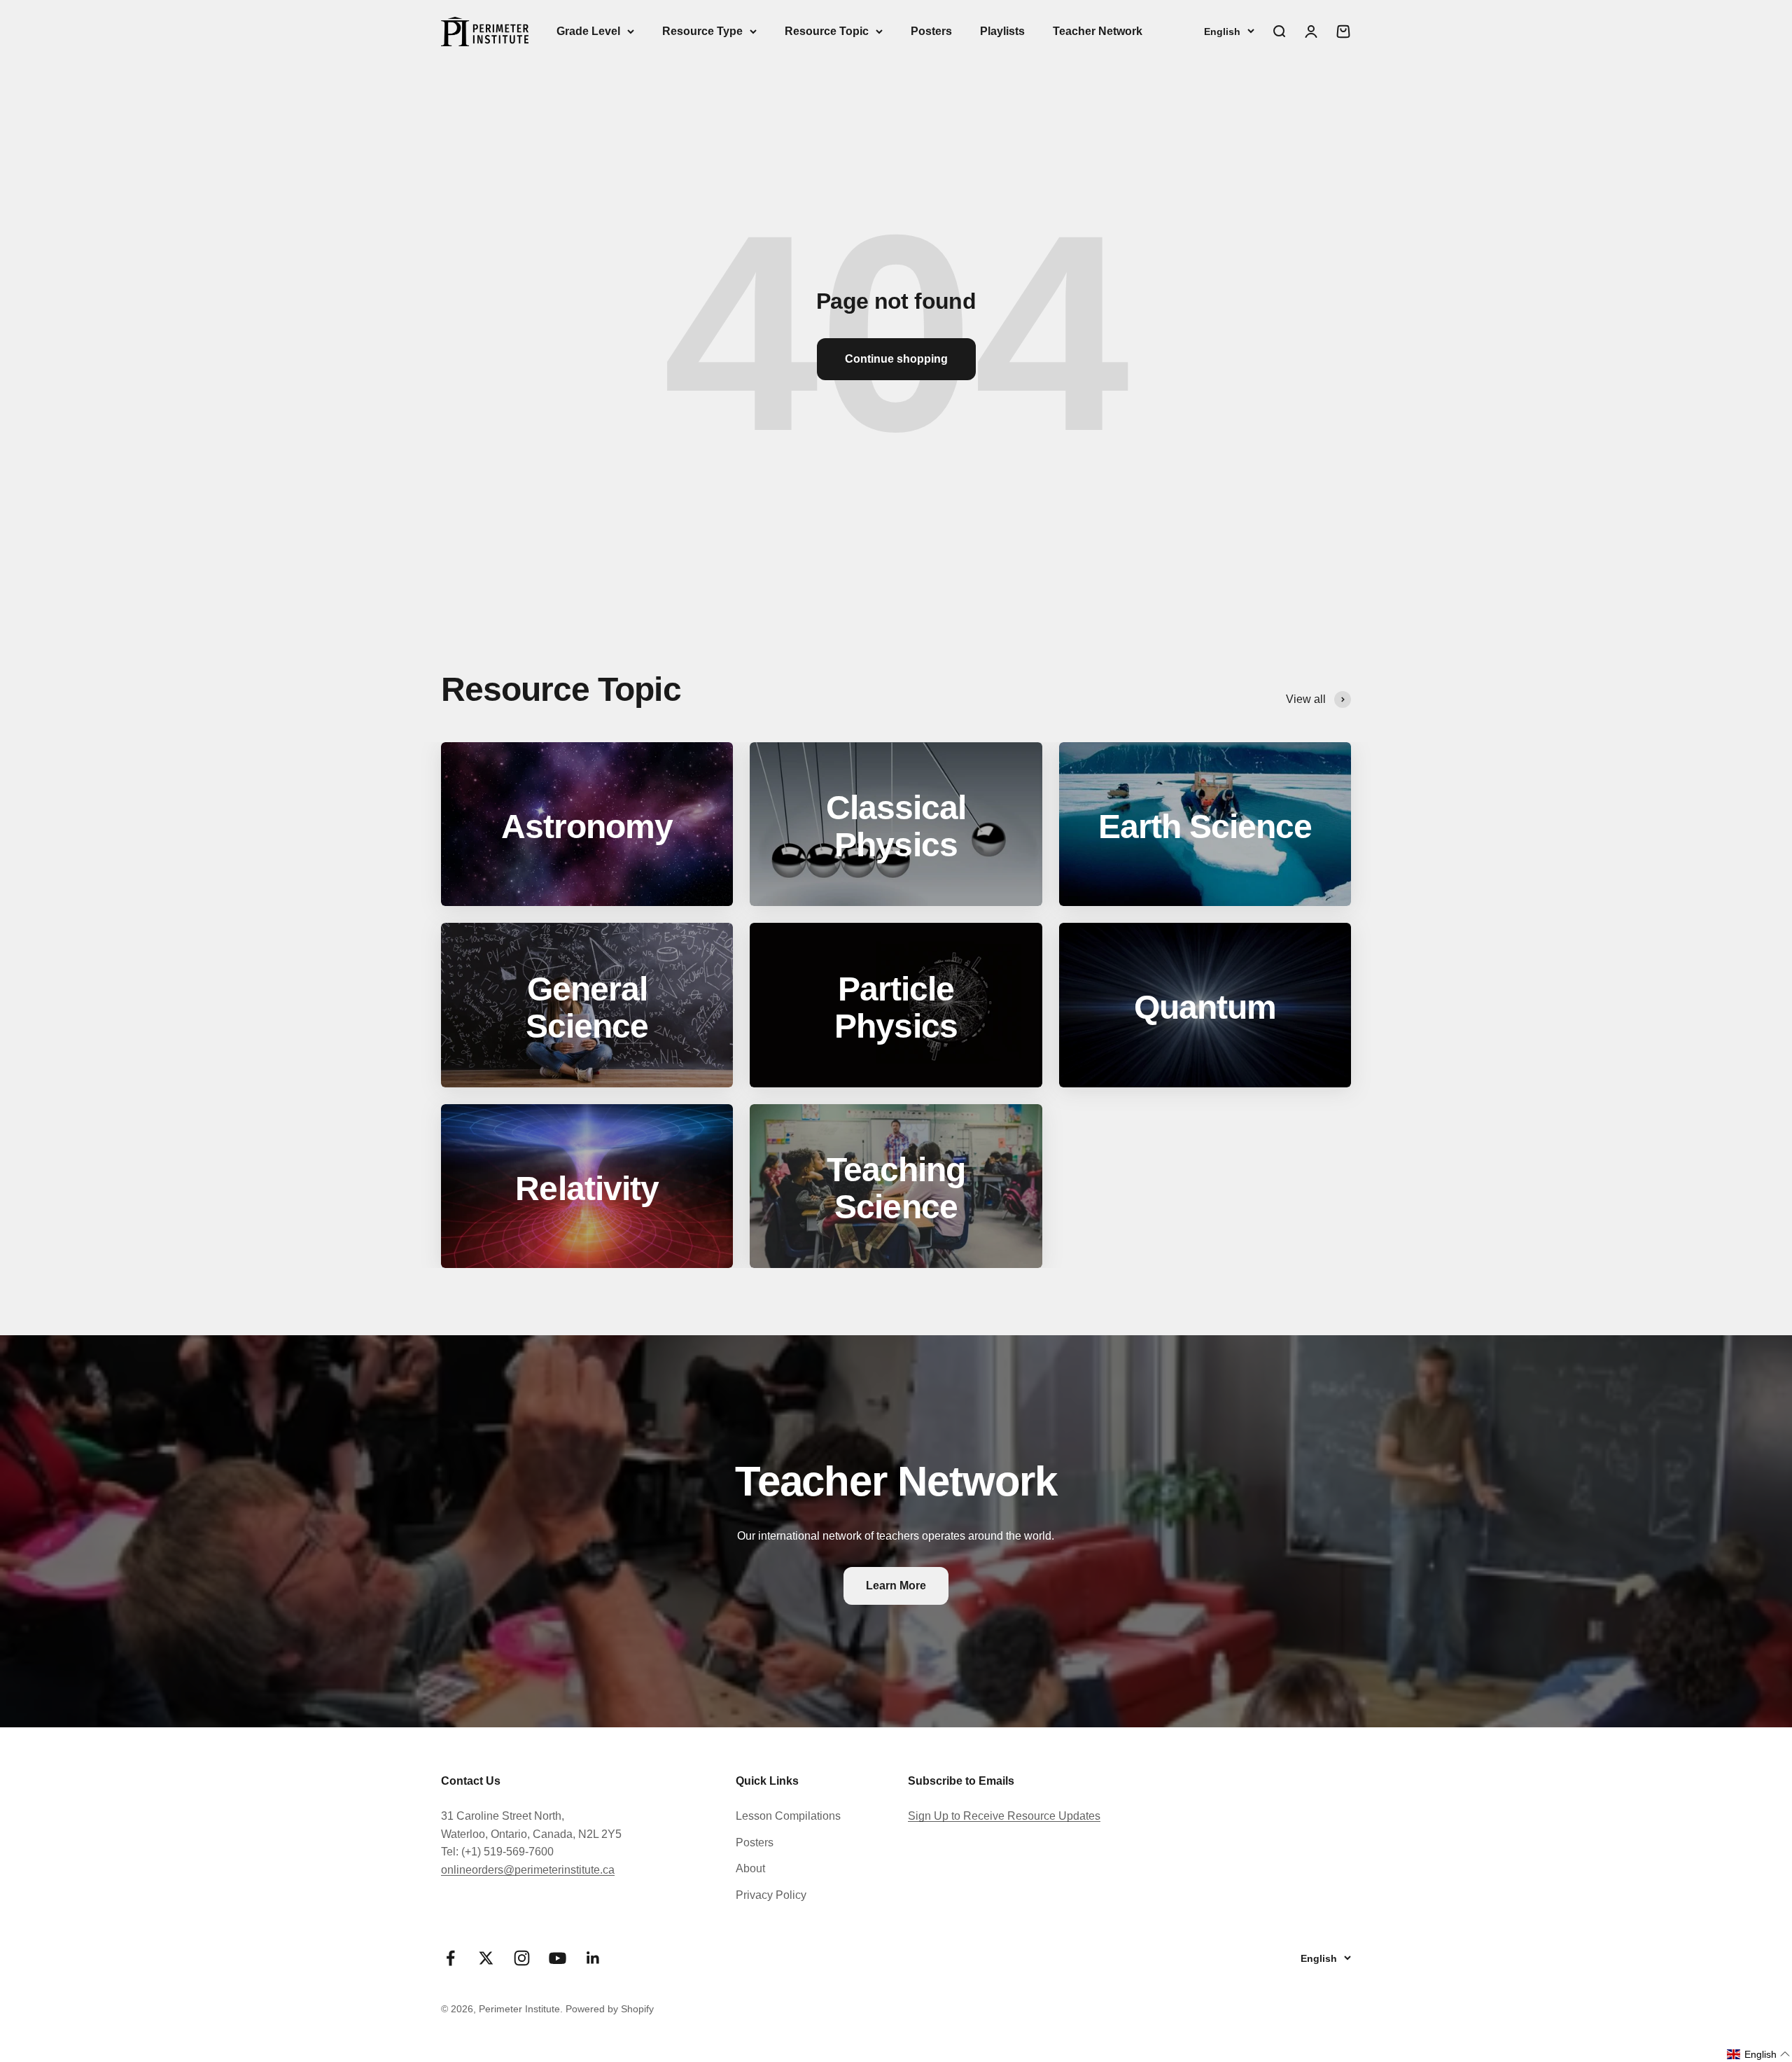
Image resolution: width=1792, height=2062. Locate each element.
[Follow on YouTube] (558, 1958)
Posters (931, 31)
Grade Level (588, 31)
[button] (1759, 2054)
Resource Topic (827, 31)
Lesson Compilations (788, 1816)
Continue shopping (896, 359)
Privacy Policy (771, 1895)
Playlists (1002, 31)
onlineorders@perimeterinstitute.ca (528, 1870)
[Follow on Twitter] (486, 1958)
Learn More (896, 1586)
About (750, 1868)
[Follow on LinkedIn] (593, 1958)
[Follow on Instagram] (522, 1958)
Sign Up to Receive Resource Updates (1004, 1816)
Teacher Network (1098, 31)
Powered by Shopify (610, 2009)
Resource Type (702, 31)
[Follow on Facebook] (450, 1958)
